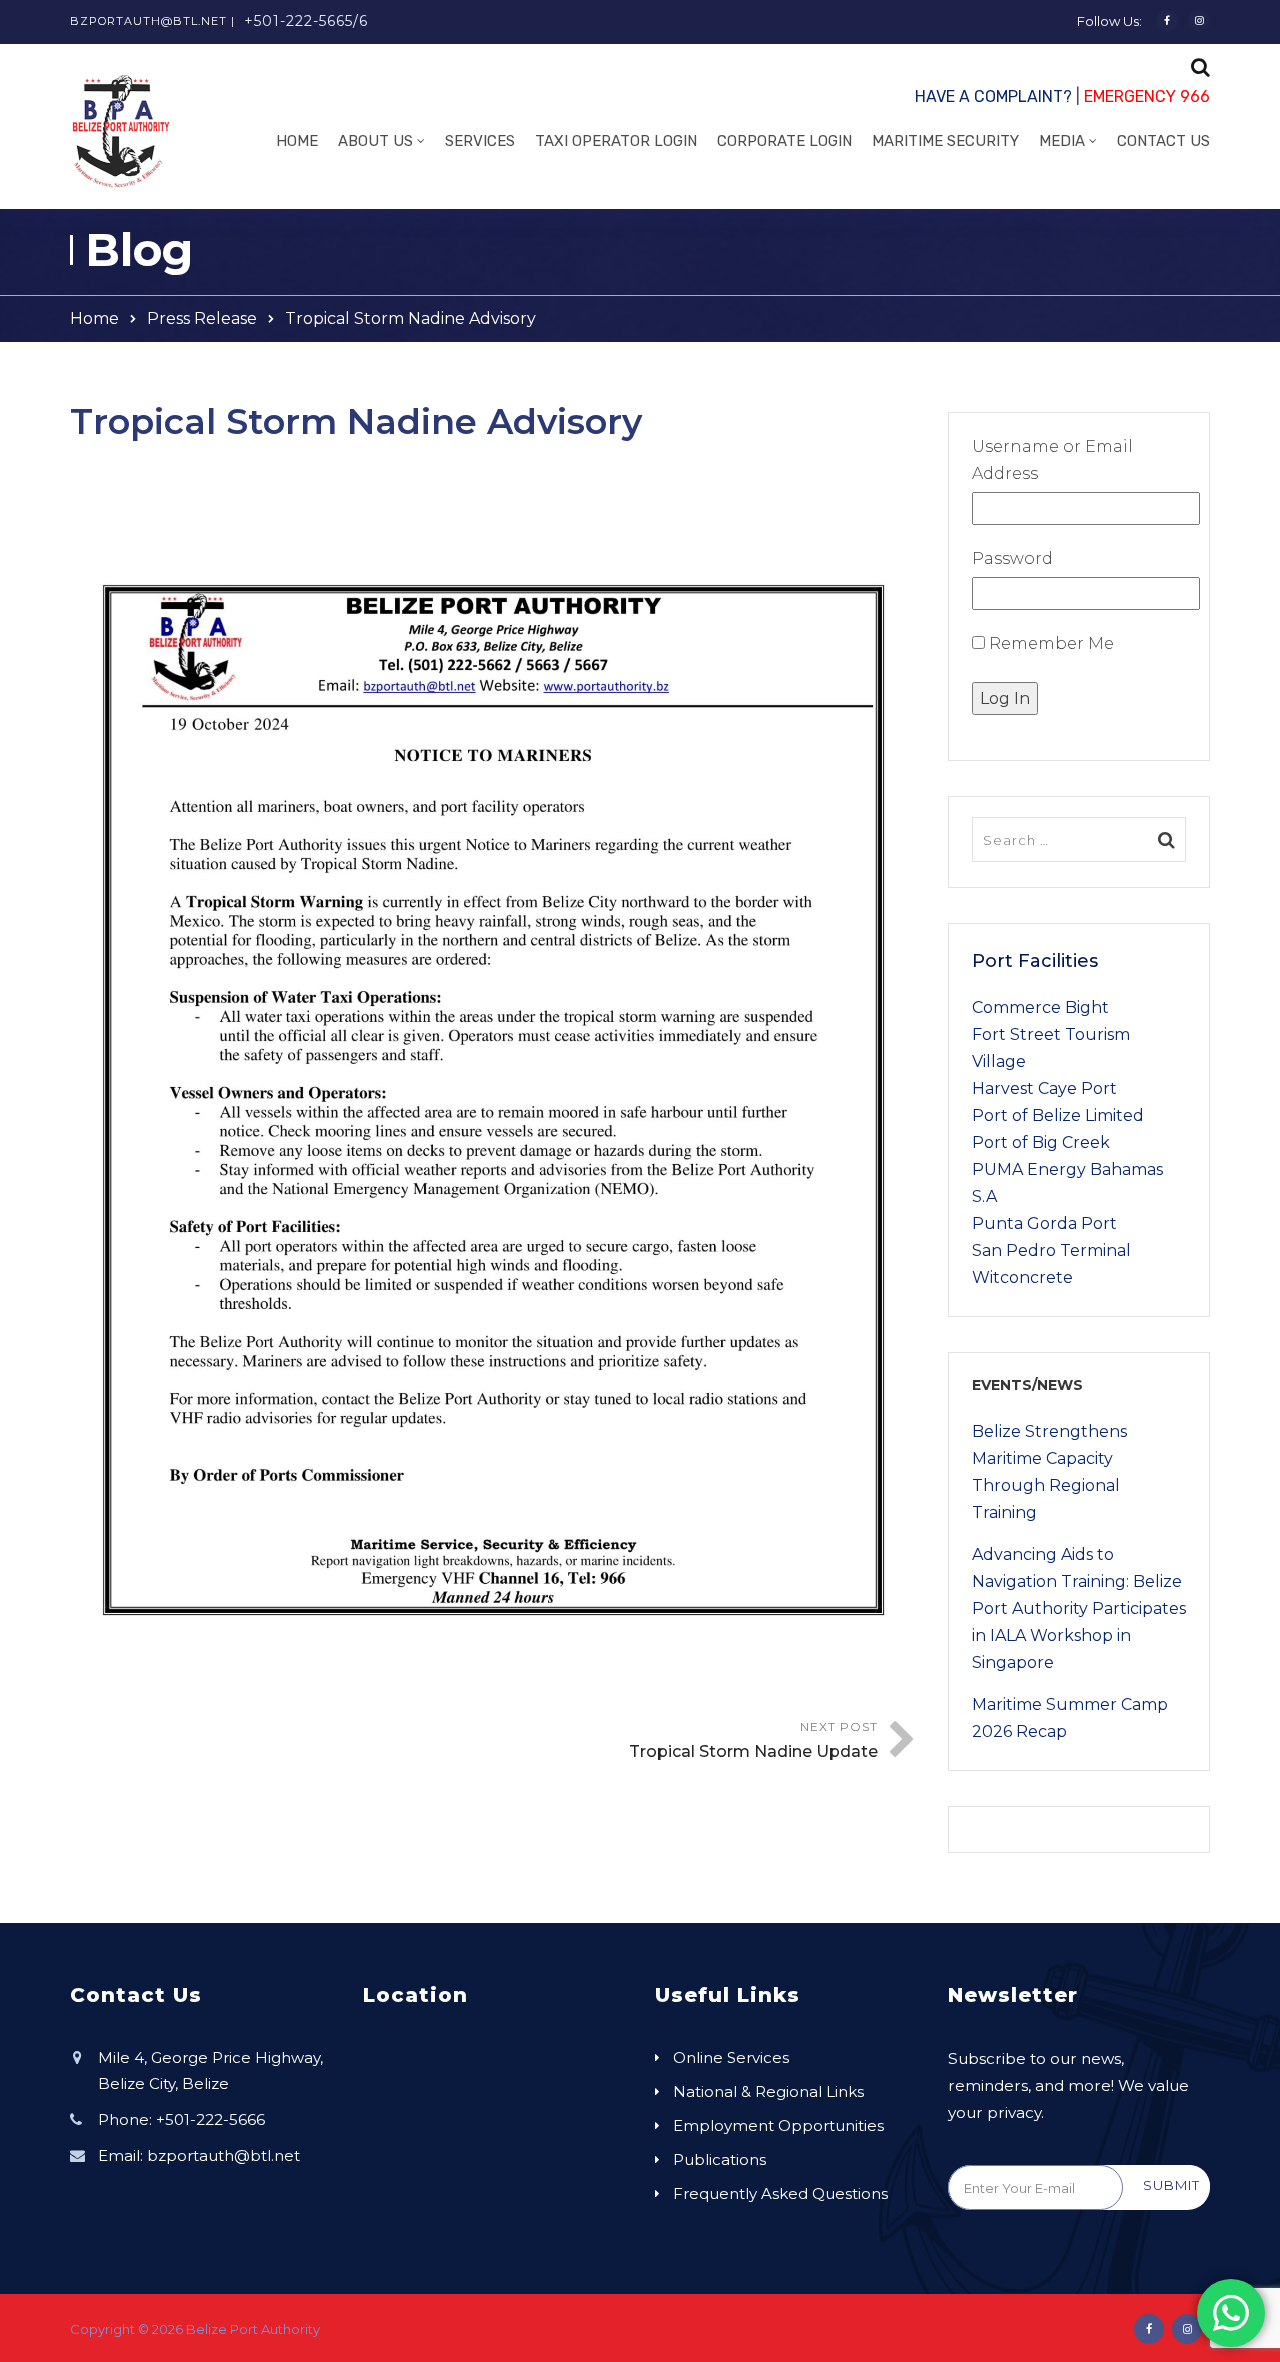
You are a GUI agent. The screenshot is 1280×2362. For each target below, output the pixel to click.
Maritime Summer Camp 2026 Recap (1070, 1718)
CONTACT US (1163, 141)
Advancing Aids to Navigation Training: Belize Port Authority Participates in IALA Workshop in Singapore (1079, 1608)
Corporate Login (784, 141)
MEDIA (1062, 141)
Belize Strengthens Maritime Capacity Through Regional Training (1049, 1472)
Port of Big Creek (1041, 1142)
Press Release (202, 318)
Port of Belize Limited (1058, 1115)
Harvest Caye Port (1044, 1088)
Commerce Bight (1040, 1007)
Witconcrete (1022, 1277)
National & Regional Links (768, 2091)
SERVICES (480, 141)
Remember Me (1049, 643)
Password (1012, 558)
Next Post (753, 1740)
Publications (719, 2159)
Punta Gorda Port (1044, 1223)
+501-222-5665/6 (306, 21)
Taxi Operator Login (616, 141)
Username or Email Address (1052, 460)
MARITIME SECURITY (945, 141)
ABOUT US (375, 141)
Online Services (731, 2057)
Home (94, 318)
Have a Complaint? (993, 96)
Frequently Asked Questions (780, 2193)
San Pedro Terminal (1051, 1250)
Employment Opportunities (778, 2125)
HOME (297, 141)
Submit (1171, 2185)
